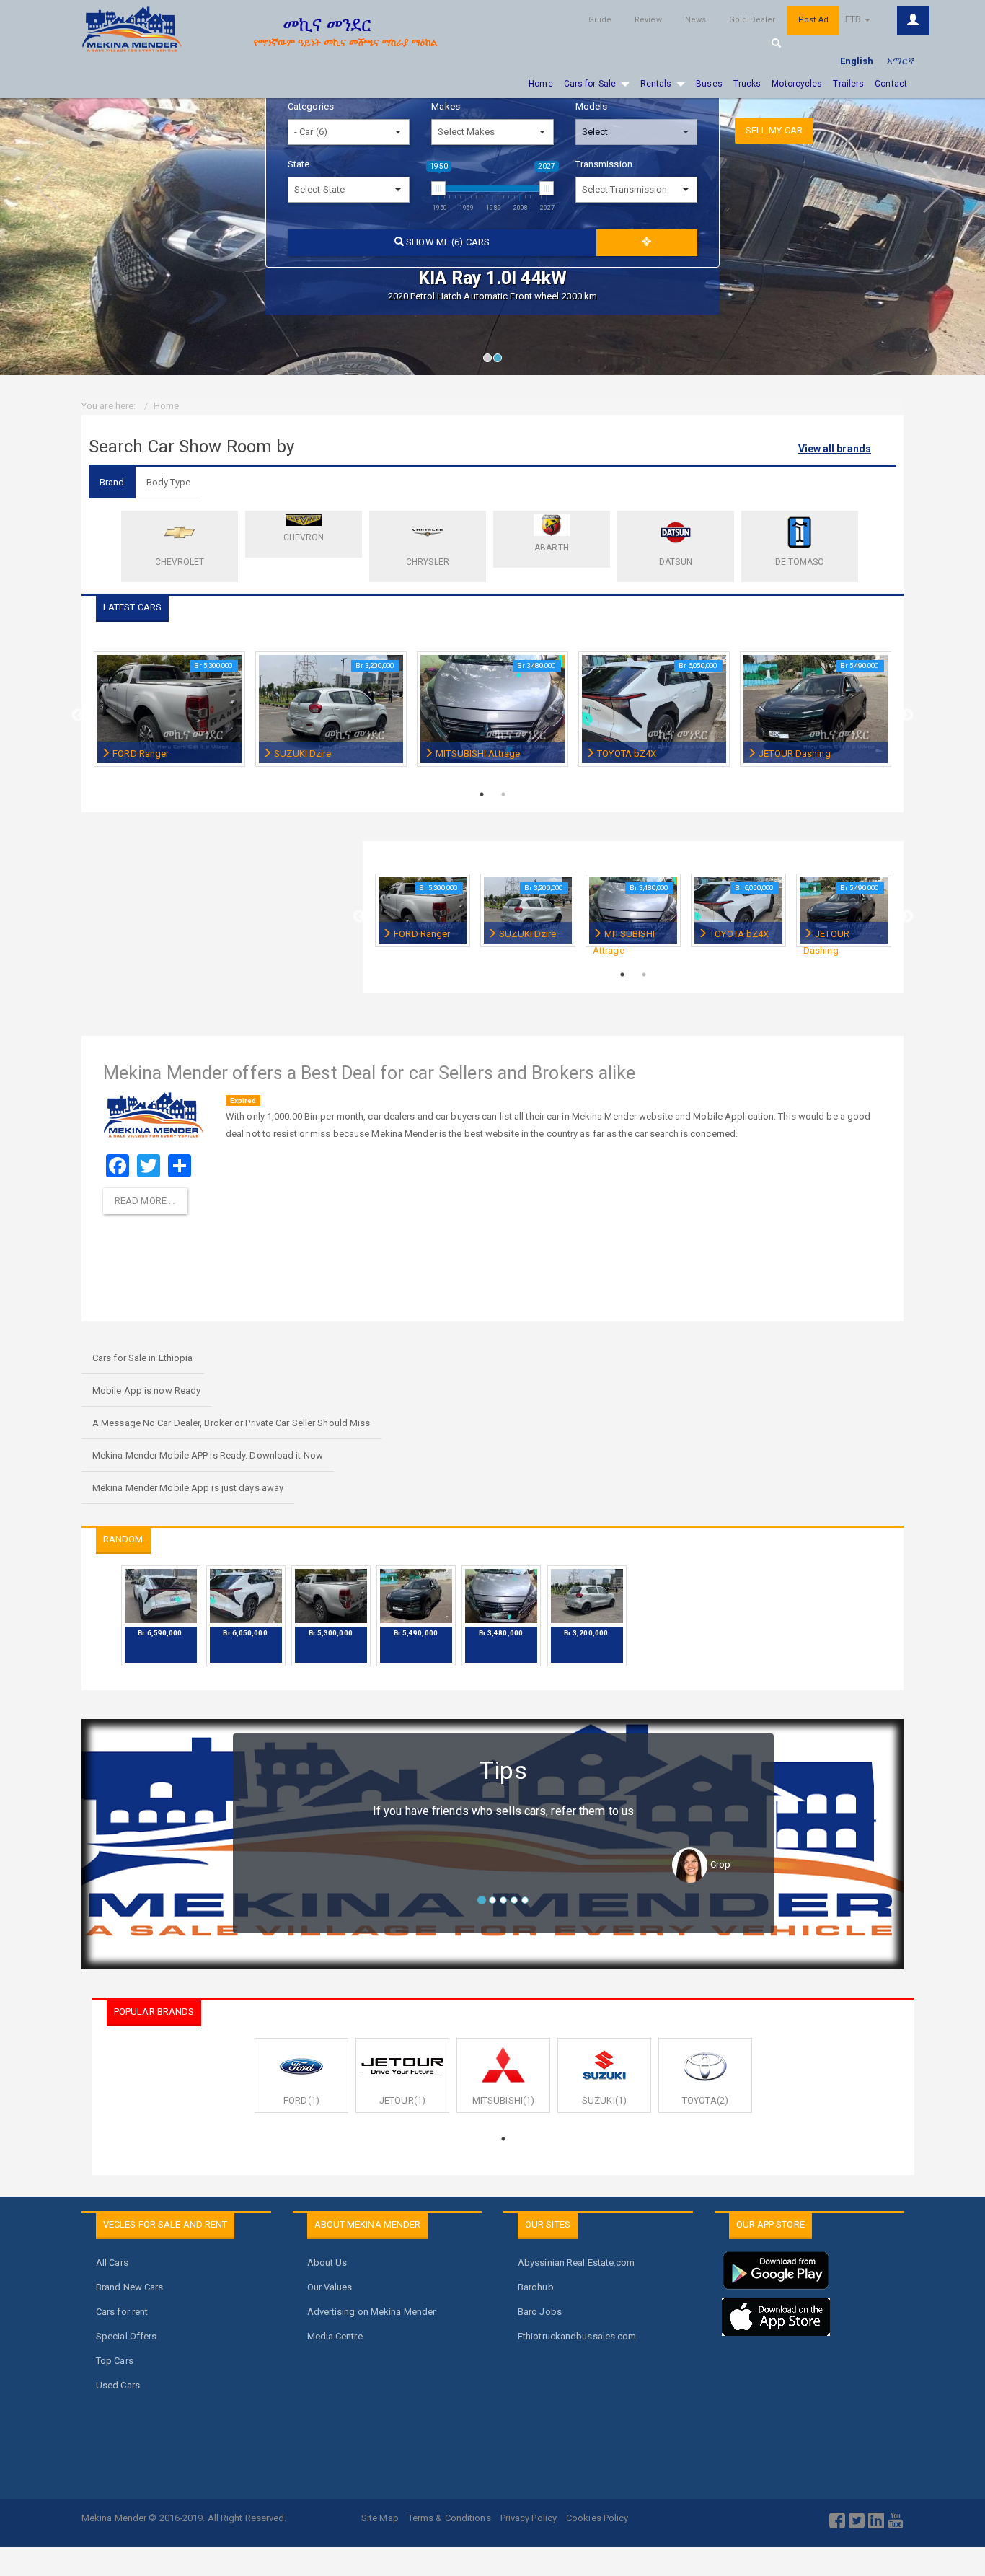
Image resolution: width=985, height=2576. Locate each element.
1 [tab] (491, 361)
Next (907, 716)
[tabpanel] (169, 717)
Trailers (848, 84)
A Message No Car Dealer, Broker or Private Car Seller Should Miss (231, 1423)
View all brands (835, 449)
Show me (447, 242)
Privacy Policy (529, 2518)
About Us (327, 2263)
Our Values (330, 2287)
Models (592, 106)
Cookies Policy (597, 2518)
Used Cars (118, 2385)
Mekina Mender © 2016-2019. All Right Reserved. (184, 2518)
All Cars (112, 2263)
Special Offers (126, 2336)
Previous (78, 716)
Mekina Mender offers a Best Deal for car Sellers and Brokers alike (370, 1073)
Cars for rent (122, 2312)
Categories (311, 106)
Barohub (536, 2287)
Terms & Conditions (450, 2518)
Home (540, 84)
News (695, 20)
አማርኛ (901, 61)
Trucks (747, 84)
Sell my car (774, 130)
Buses (709, 84)
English (857, 61)
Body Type (169, 482)
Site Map (380, 2518)
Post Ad (813, 20)
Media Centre (335, 2336)
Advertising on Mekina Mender (372, 2312)
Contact (891, 84)
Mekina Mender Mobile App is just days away (188, 1488)
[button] (36, 188)
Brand (112, 482)
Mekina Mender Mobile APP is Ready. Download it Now (208, 1455)
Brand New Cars (129, 2287)
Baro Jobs (540, 2312)
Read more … (145, 1201)
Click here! (913, 20)
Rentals (656, 84)
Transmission (604, 164)
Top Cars (115, 2361)
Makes (446, 106)
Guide (600, 20)
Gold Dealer (752, 20)
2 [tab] (501, 361)
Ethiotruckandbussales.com (577, 2336)
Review (648, 20)
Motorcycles (797, 84)
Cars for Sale (590, 84)
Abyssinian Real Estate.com (577, 2263)
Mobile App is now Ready (146, 1390)
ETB (854, 19)
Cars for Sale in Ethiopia (143, 1358)
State (299, 164)
